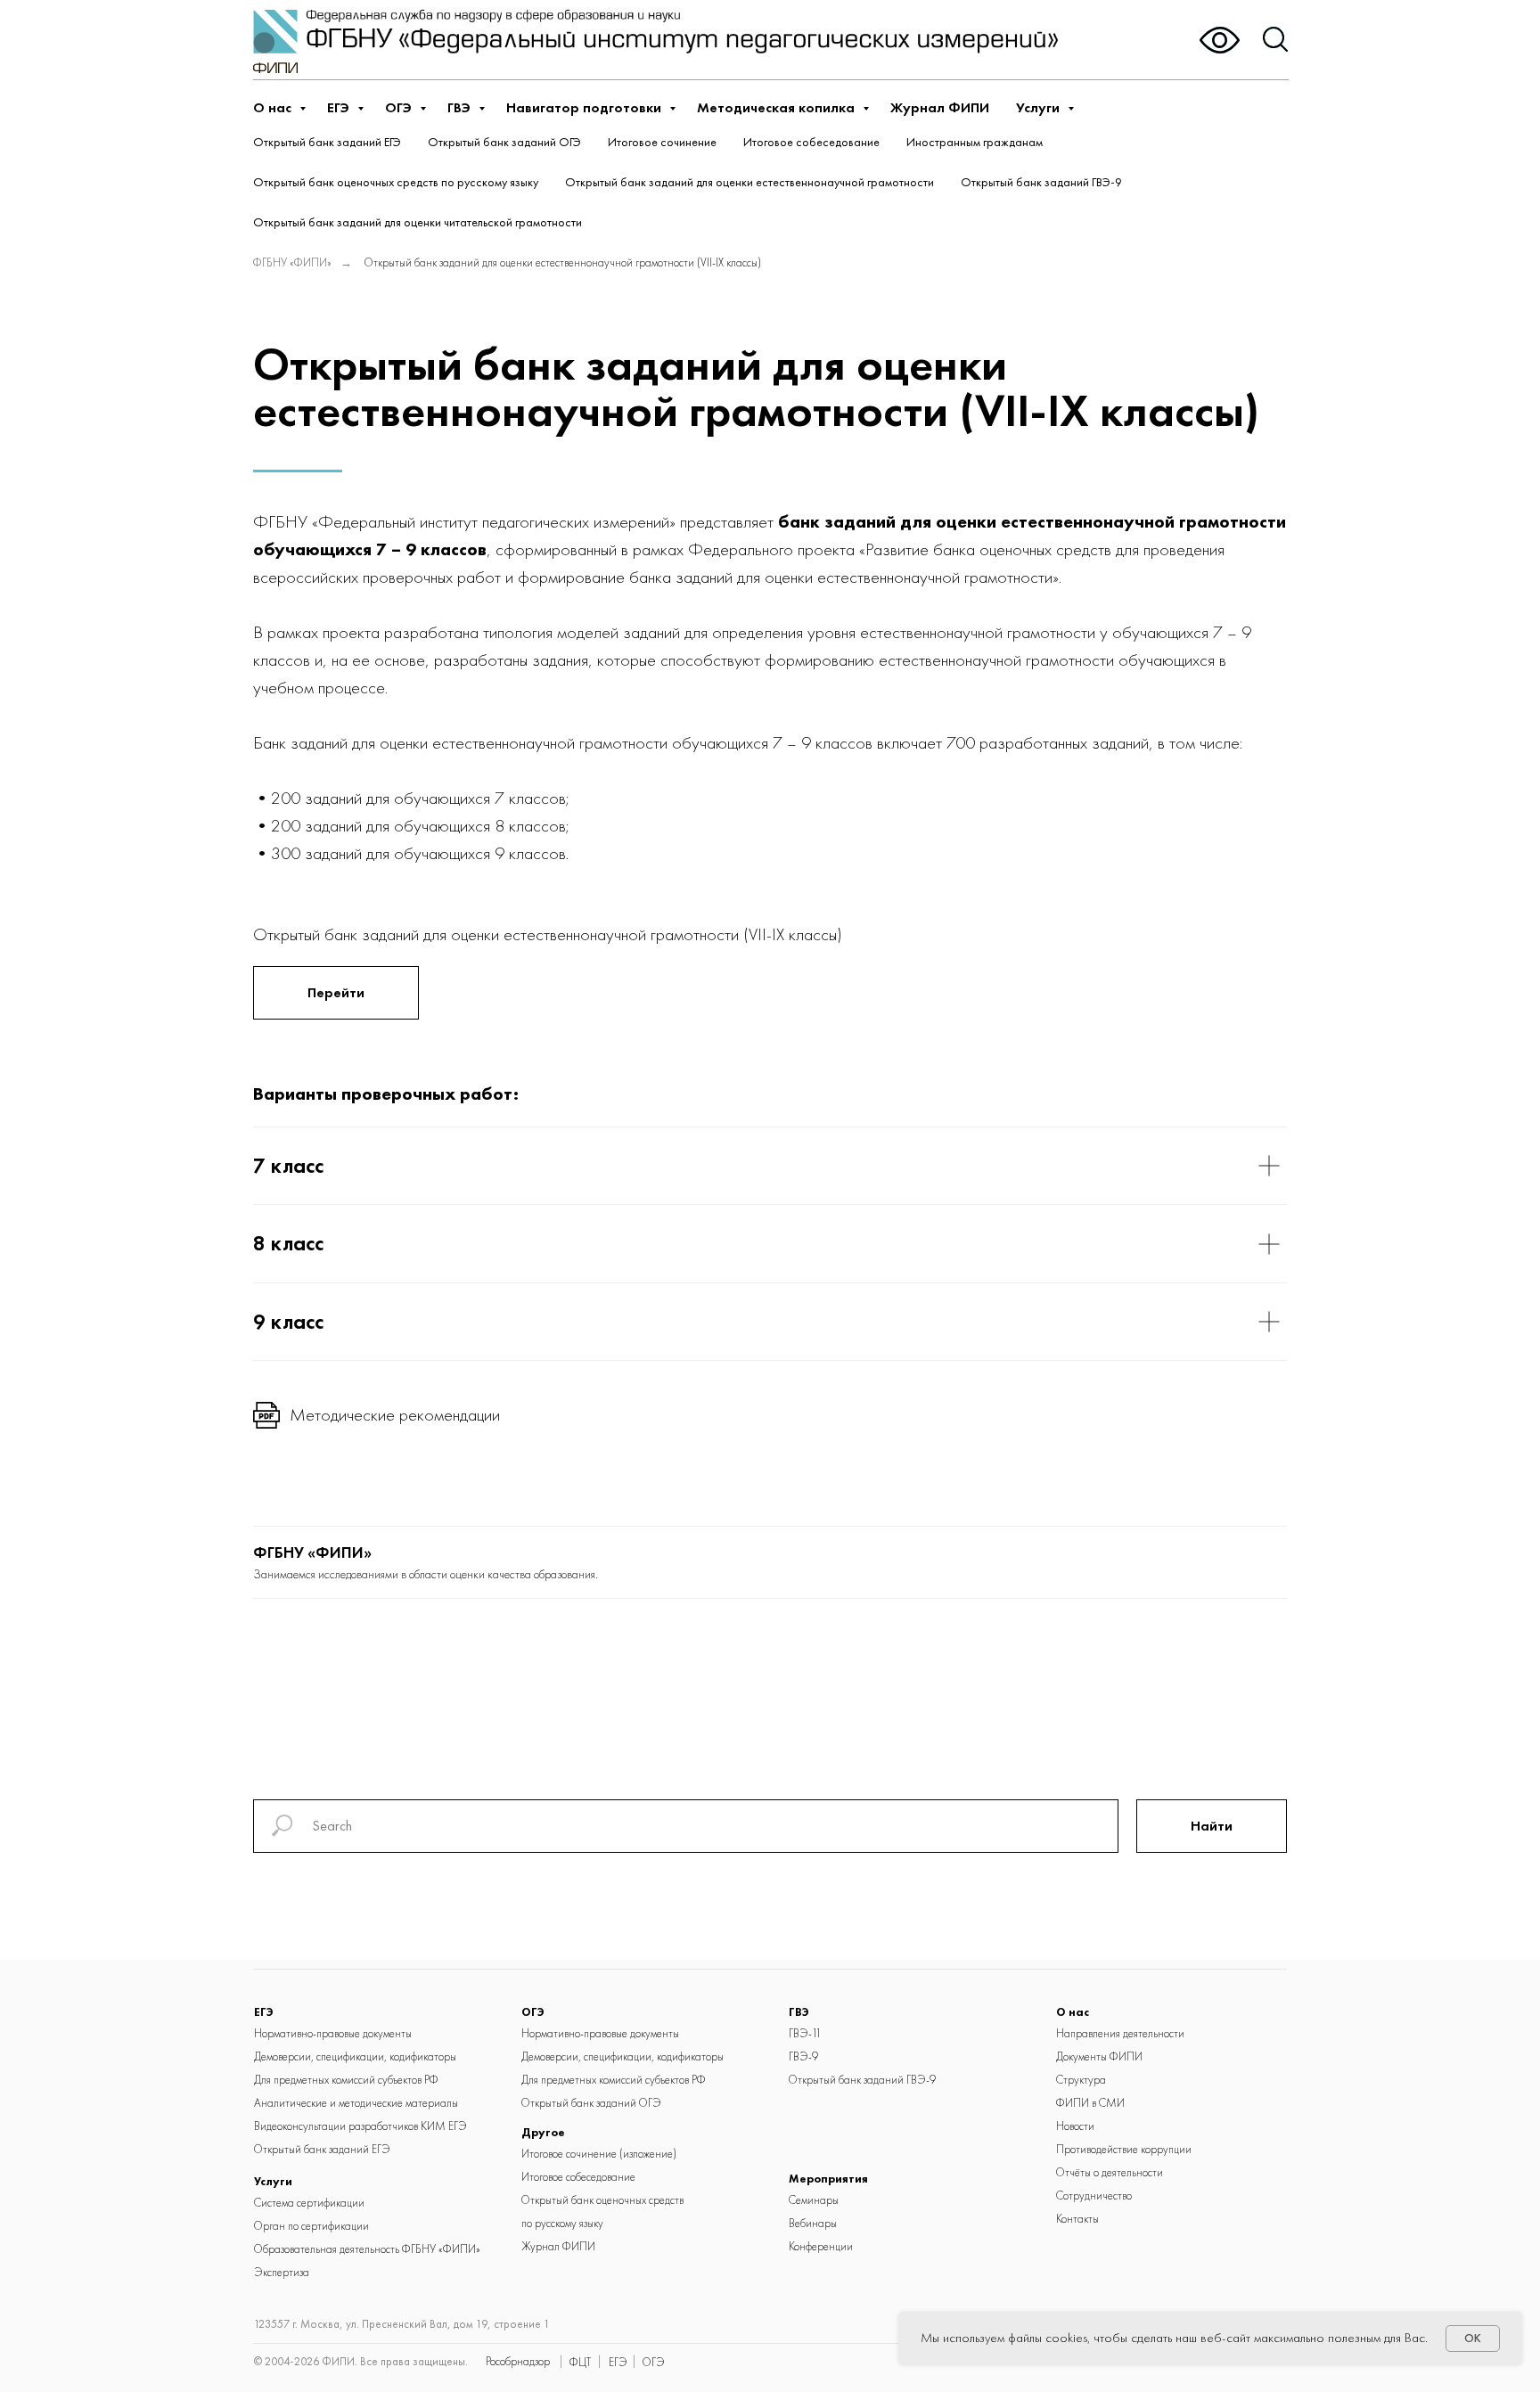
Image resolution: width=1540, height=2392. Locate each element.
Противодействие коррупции (1124, 2149)
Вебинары (813, 2223)
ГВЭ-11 (805, 2033)
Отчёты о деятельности (1110, 2172)
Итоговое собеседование (811, 142)
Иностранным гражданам (975, 142)
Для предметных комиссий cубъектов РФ (346, 2080)
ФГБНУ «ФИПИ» (292, 262)
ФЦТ (580, 2362)
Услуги (1040, 107)
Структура (1081, 2080)
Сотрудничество (1094, 2195)
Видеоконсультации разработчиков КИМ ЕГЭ (360, 2126)
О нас (274, 107)
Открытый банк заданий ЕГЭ (327, 142)
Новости (1075, 2126)
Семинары (814, 2200)
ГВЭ (461, 107)
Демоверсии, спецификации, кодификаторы (355, 2056)
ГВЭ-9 (803, 2056)
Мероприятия (828, 2179)
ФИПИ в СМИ (1090, 2103)
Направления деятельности (1120, 2033)
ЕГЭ (340, 107)
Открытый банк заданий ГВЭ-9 (1041, 182)
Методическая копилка (778, 107)
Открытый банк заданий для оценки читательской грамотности (418, 222)
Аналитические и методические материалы (356, 2103)
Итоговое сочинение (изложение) (599, 2154)
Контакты (1077, 2219)
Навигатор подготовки (586, 107)
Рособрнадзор (518, 2361)
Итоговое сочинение (662, 142)
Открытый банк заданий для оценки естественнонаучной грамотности (750, 182)
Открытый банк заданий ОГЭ (504, 142)
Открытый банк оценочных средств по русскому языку (396, 182)
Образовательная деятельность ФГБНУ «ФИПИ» (367, 2249)
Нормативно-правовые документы (333, 2033)
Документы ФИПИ (1099, 2056)
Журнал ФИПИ (940, 107)
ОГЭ (400, 107)
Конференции (821, 2246)
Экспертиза (282, 2272)
